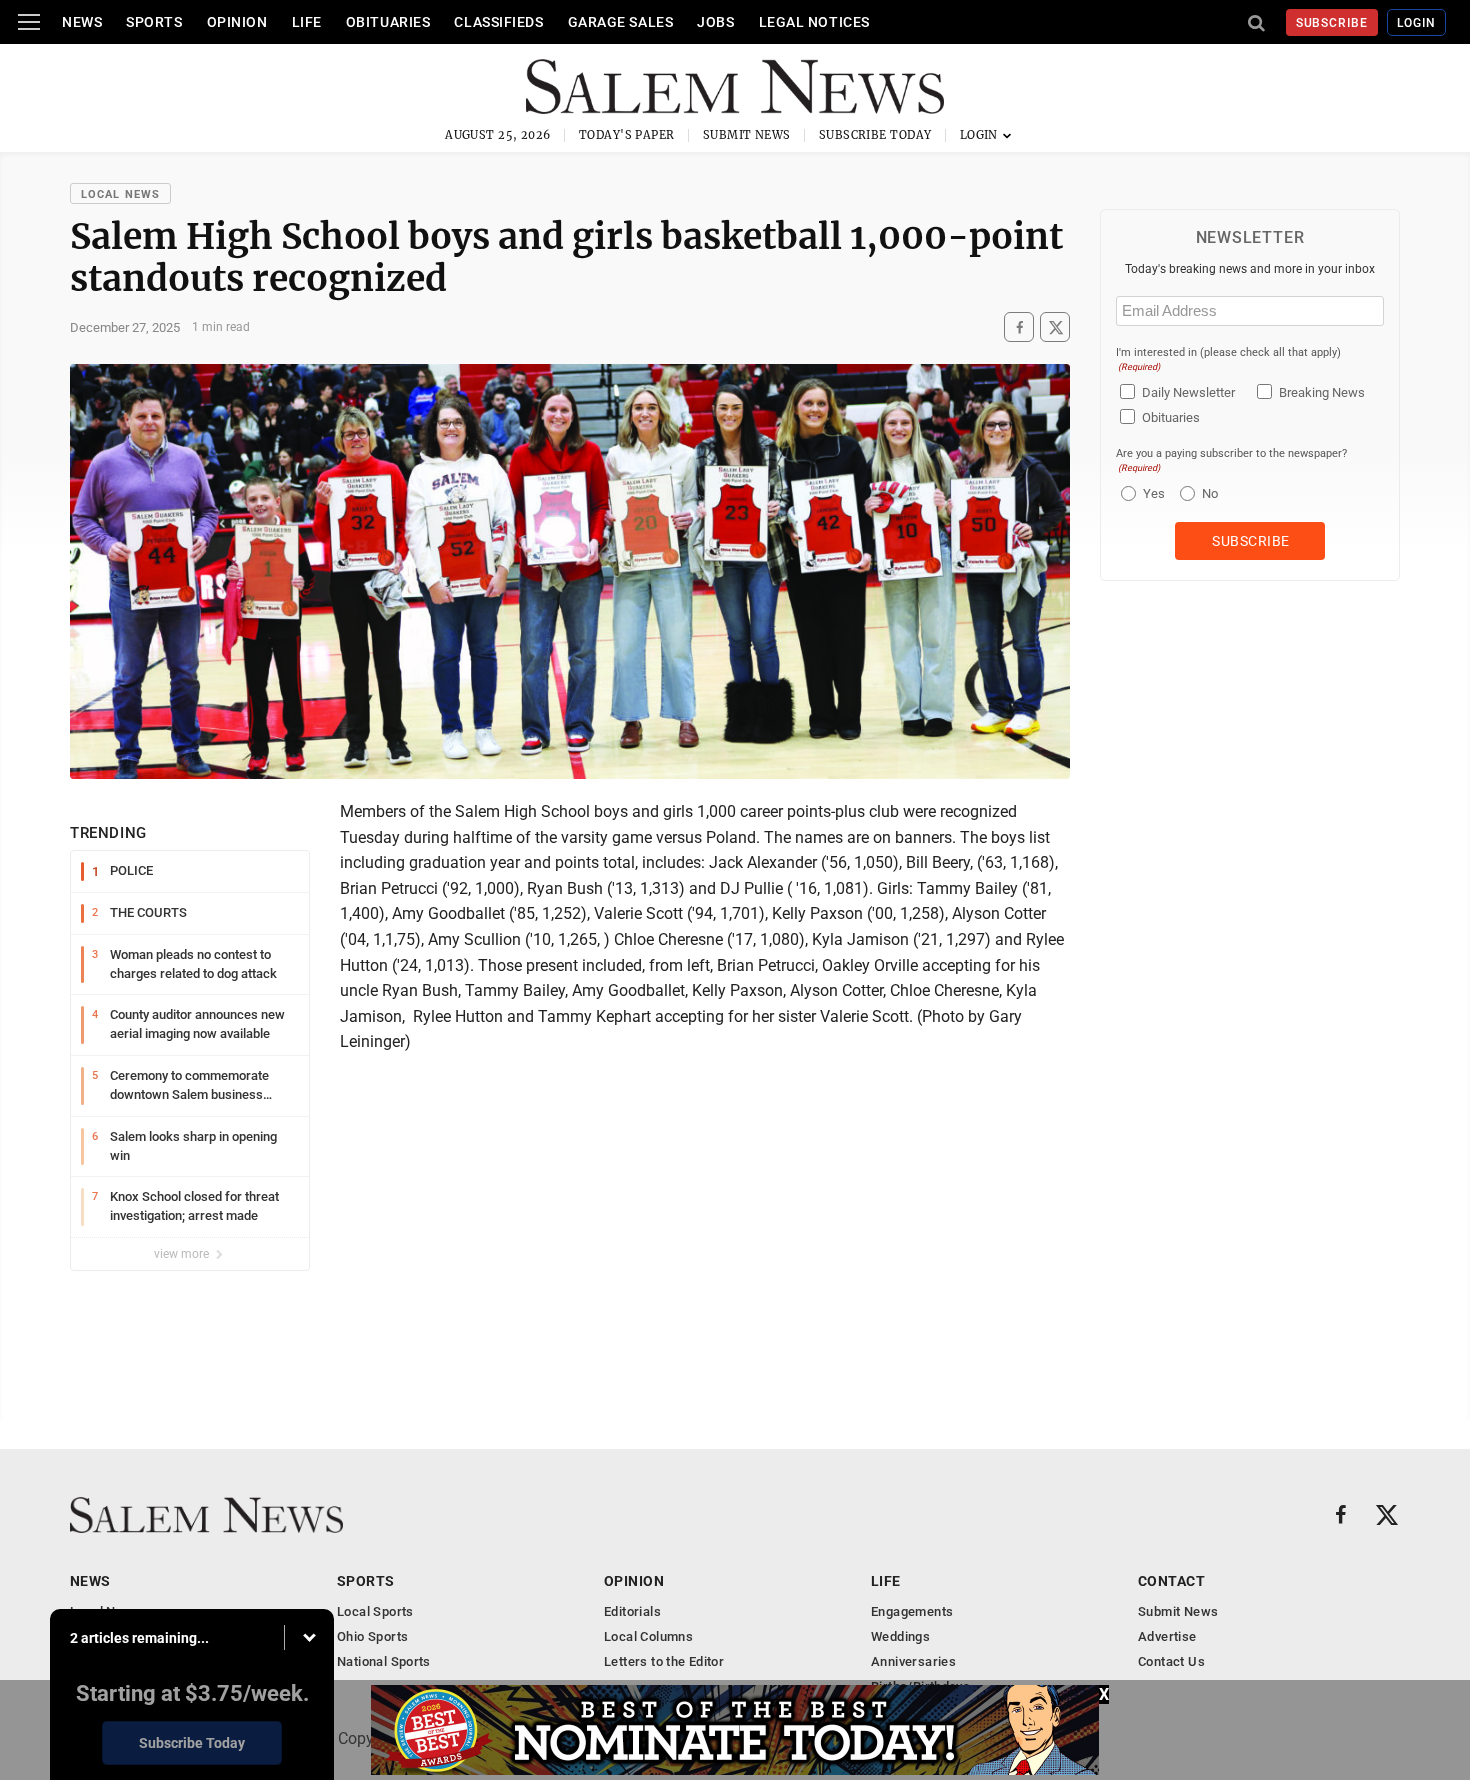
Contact (1171, 1581)
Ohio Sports (372, 1636)
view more (183, 1254)
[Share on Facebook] (1019, 327)
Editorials (632, 1611)
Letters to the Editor (664, 1661)
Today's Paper (627, 135)
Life (307, 22)
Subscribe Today (875, 135)
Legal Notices (814, 22)
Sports (154, 22)
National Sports (384, 1661)
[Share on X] (1055, 327)
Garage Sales (621, 22)
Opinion (237, 22)
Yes (1151, 493)
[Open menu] (29, 22)
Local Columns (648, 1636)
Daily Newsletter (1188, 392)
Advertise (1167, 1636)
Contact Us (1171, 1661)
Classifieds (498, 22)
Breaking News (1322, 392)
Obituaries (388, 22)
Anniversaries (913, 1661)
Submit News (747, 135)
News (82, 22)
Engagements (912, 1611)
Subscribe (1332, 23)
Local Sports (375, 1611)
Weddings (900, 1636)
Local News (120, 194)
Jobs (715, 22)
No (1210, 493)
